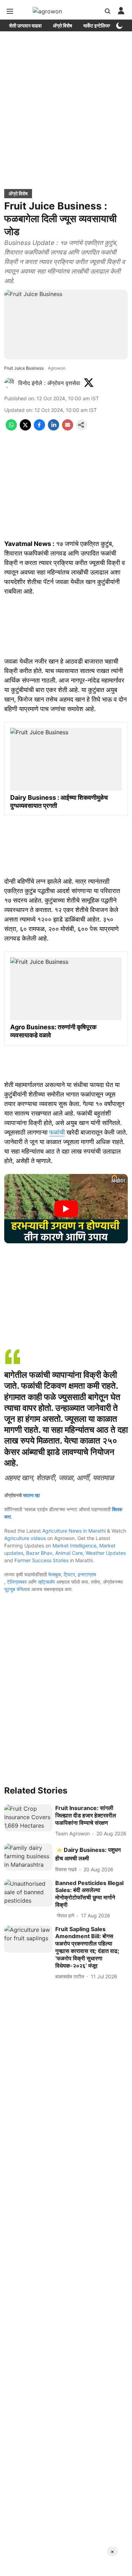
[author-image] (10, 383)
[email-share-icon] (68, 428)
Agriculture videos (25, 1538)
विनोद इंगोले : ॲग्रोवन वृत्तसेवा (49, 383)
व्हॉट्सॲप (46, 1582)
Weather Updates (106, 1553)
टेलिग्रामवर (17, 1582)
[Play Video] (66, 1209)
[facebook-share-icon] (39, 428)
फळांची (57, 1132)
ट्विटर (69, 1574)
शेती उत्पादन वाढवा (25, 26)
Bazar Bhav (39, 1553)
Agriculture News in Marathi (74, 1531)
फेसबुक (55, 1574)
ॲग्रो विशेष (62, 26)
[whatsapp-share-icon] (11, 428)
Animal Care (69, 1553)
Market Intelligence (74, 1545)
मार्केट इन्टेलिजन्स (98, 26)
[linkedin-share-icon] (54, 428)
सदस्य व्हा (31, 1495)
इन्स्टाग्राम (87, 1574)
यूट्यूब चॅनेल (15, 1589)
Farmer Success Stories (42, 1560)
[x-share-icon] (25, 428)
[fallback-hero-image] (28, 1818)
